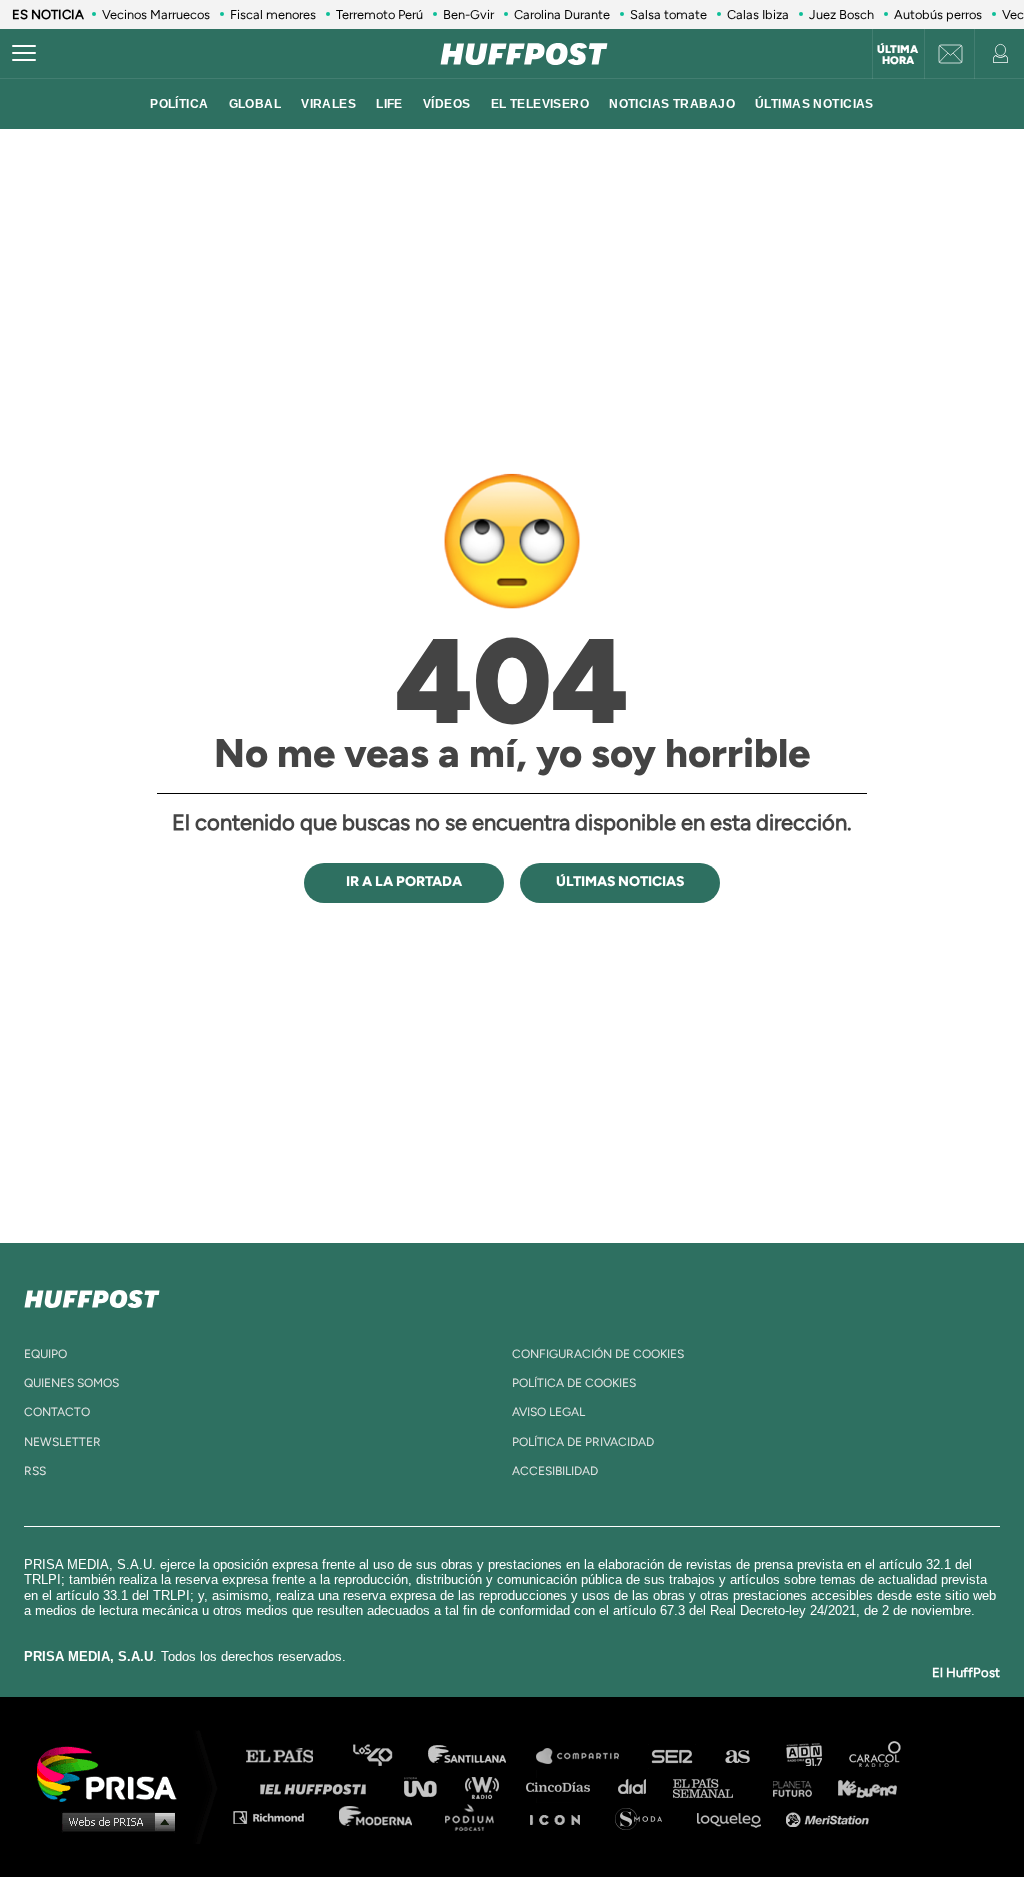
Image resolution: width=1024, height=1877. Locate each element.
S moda (645, 1816)
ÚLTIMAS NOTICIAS (814, 104)
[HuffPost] (92, 1295)
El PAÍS (291, 1756)
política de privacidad (583, 1442)
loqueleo (734, 1816)
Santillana (481, 1756)
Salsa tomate (668, 14)
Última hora (897, 55)
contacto (57, 1412)
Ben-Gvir (468, 14)
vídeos (447, 104)
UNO (429, 1786)
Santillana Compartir (587, 1756)
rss (35, 1471)
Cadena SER (673, 1756)
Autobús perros (938, 14)
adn (802, 1756)
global (255, 104)
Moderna (377, 1816)
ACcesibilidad (555, 1471)
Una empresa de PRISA (114, 1772)
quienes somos (71, 1383)
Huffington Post (318, 1786)
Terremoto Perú (379, 14)
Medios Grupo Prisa (113, 1821)
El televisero (540, 104)
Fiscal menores (273, 14)
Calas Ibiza (758, 14)
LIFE (389, 104)
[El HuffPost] (524, 54)
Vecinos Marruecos (156, 14)
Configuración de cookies (598, 1354)
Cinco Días (563, 1786)
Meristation (830, 1816)
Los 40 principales (387, 1756)
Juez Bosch (841, 14)
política (179, 104)
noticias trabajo (672, 104)
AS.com (736, 1756)
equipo (45, 1354)
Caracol (876, 1756)
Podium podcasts (476, 1816)
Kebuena (858, 1786)
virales (328, 104)
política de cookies (574, 1383)
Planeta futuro (786, 1786)
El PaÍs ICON (562, 1816)
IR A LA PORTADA (404, 881)
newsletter (62, 1442)
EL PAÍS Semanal (712, 1786)
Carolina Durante (562, 14)
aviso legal (548, 1412)
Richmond (279, 1816)
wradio (486, 1786)
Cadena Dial (639, 1786)
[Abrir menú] (24, 54)
